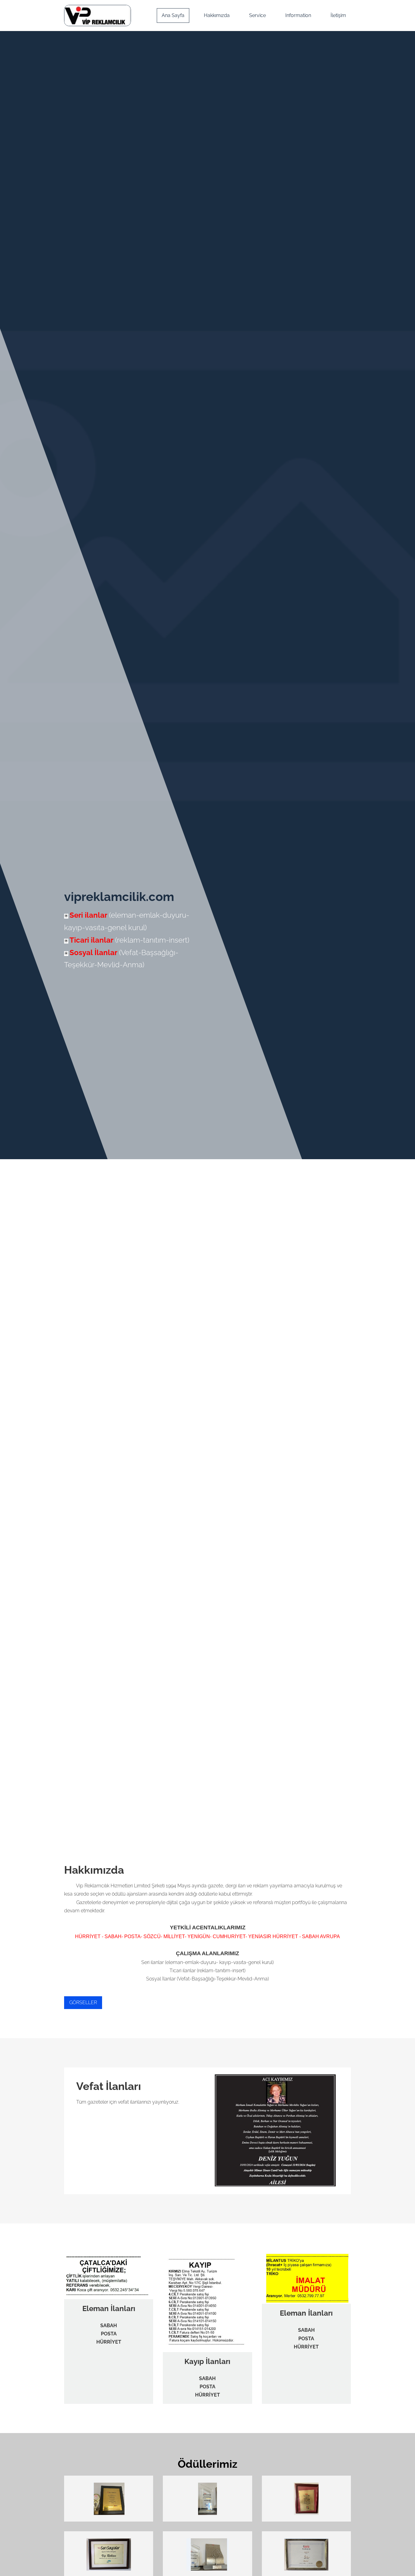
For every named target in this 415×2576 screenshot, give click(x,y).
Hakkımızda (217, 15)
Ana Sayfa (173, 15)
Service (257, 15)
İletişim (338, 15)
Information (298, 15)
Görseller (83, 2002)
